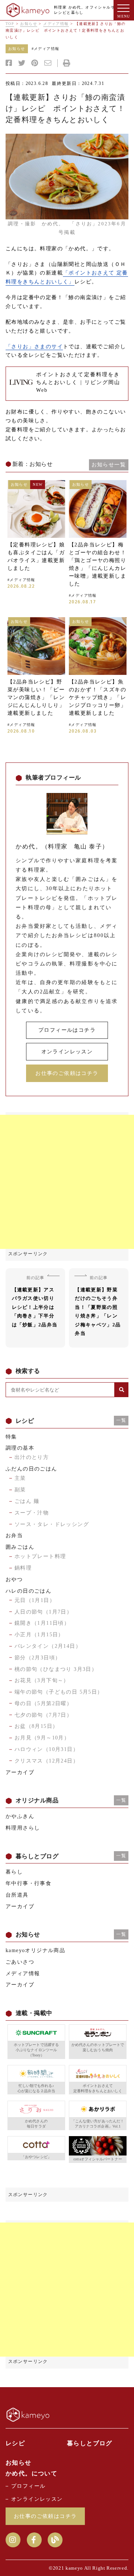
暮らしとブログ (90, 2443)
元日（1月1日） (35, 1600)
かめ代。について (31, 2473)
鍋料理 (23, 1568)
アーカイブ (20, 1772)
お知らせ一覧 (109, 465)
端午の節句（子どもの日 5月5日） (59, 1692)
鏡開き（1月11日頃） (42, 1623)
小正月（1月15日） (39, 1635)
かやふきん (20, 1816)
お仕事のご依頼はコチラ (67, 1073)
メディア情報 (56, 24)
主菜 (20, 1478)
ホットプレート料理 (40, 1556)
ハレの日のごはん (28, 1591)
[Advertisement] (67, 1182)
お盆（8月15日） (36, 1726)
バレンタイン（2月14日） (48, 1646)
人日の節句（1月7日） (43, 1612)
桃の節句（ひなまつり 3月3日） (56, 1669)
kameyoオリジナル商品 (35, 1950)
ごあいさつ (20, 1962)
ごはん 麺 (27, 1501)
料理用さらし (23, 1828)
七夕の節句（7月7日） (43, 1715)
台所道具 (17, 1895)
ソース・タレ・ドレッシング (52, 1524)
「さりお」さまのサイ (34, 347)
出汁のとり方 (32, 1457)
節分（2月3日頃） (38, 1658)
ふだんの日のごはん (31, 1469)
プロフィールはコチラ (67, 1030)
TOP (10, 24)
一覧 (121, 1420)
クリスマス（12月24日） (47, 1761)
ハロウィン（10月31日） (47, 1749)
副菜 (20, 1490)
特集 (11, 1437)
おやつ (14, 1579)
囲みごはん (20, 1547)
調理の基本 (20, 1448)
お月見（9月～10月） (42, 1738)
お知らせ (29, 24)
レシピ (15, 2443)
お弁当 (14, 1536)
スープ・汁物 (32, 1513)
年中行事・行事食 (28, 1883)
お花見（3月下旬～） (42, 1680)
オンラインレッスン (67, 1052)
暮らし (14, 1872)
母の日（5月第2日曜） (43, 1703)
